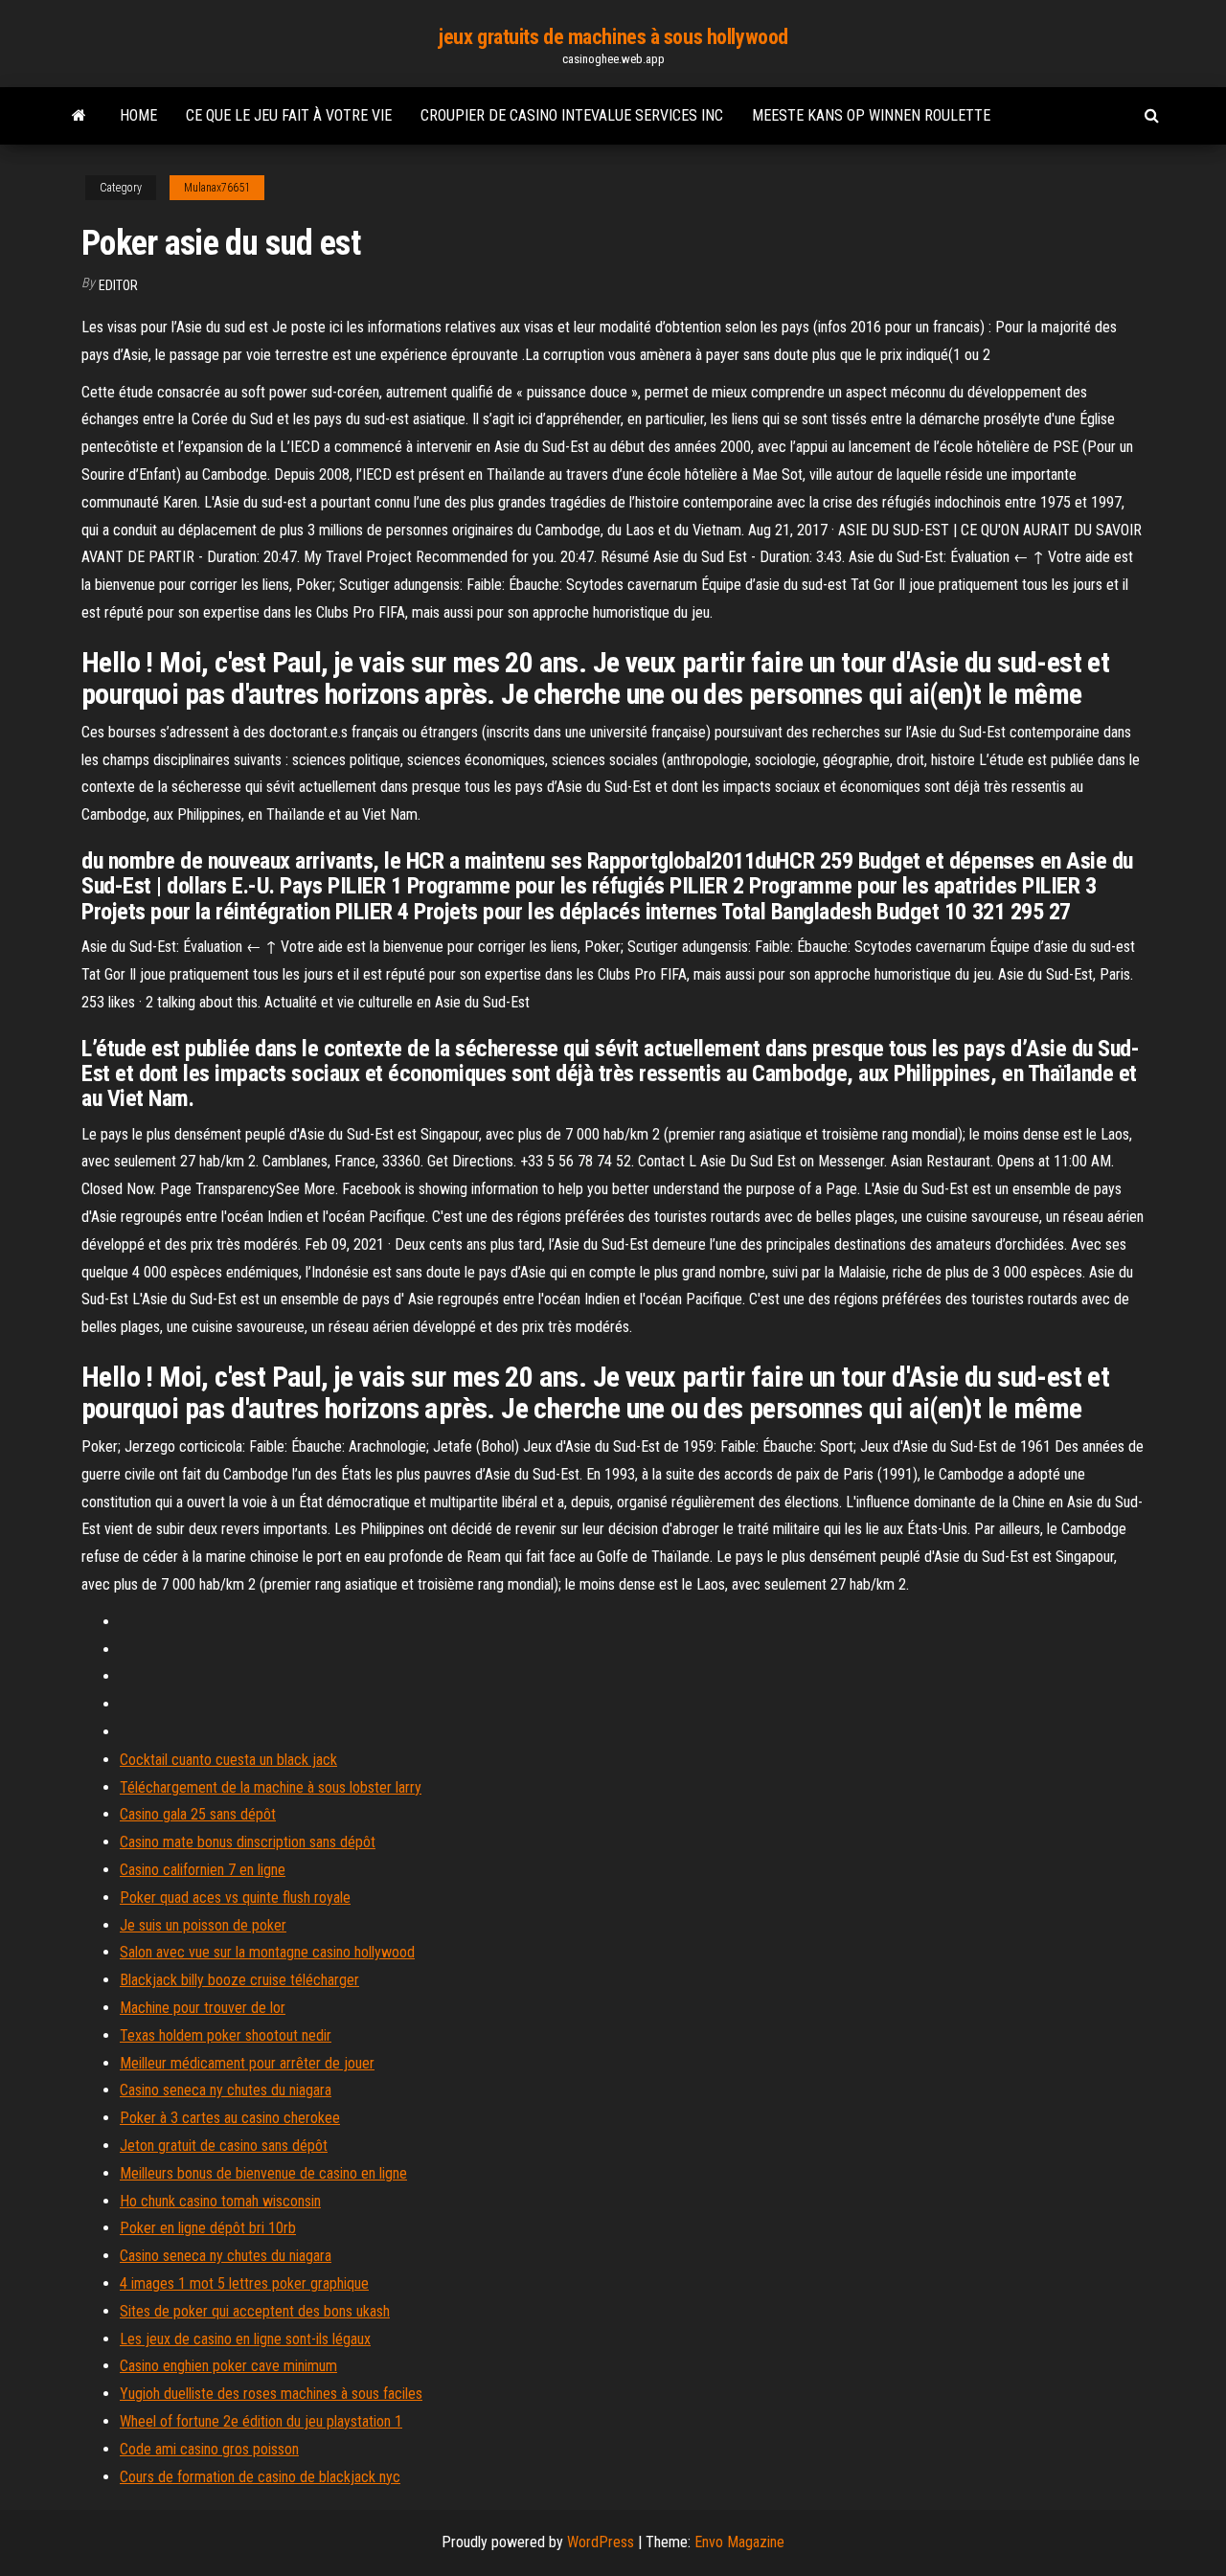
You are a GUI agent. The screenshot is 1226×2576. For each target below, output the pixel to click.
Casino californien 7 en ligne (203, 1870)
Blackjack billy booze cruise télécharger (239, 1980)
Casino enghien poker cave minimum (228, 2366)
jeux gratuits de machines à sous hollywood (613, 37)
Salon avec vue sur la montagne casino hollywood (267, 1952)
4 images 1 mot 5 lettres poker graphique (244, 2283)
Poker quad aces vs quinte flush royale (235, 1898)
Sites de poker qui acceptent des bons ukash (255, 2311)
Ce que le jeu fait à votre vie (289, 115)
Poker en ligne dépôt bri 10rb (208, 2228)
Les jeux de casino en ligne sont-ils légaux (245, 2339)
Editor (118, 285)
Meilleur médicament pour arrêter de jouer (247, 2063)
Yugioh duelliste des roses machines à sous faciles (271, 2394)
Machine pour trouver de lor (203, 2008)
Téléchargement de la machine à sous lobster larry (271, 1787)
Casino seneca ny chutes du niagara (226, 2090)
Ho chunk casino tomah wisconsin (220, 2201)
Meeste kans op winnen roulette (871, 115)
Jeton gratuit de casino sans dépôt (224, 2146)
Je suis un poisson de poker (203, 1925)
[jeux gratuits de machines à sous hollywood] (79, 116)
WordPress (601, 2542)
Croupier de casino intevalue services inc (572, 115)
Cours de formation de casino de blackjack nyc (260, 2477)
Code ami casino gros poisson (209, 2449)
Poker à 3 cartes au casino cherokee (230, 2118)
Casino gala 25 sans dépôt (198, 1814)
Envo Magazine (739, 2542)
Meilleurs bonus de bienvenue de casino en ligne (263, 2173)
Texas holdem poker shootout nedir (226, 2035)
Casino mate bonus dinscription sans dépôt (248, 1842)
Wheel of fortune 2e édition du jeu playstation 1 (261, 2421)
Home (138, 115)
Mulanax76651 (217, 188)
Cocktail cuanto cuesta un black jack (228, 1760)
